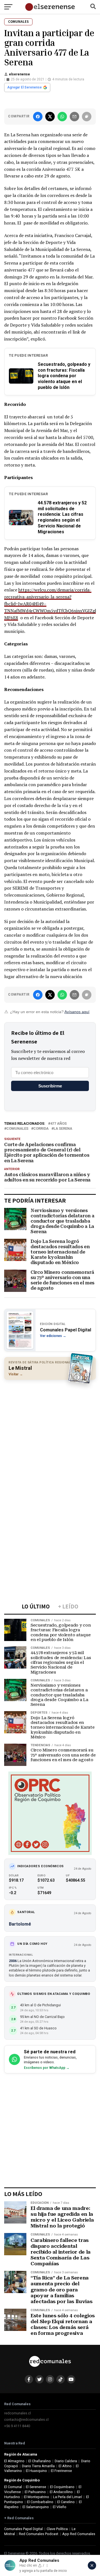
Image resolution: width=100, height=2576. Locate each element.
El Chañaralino (40, 2461)
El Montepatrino (37, 2497)
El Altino (65, 2466)
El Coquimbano (62, 2487)
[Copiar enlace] (87, 117)
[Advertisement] (50, 1435)
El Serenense (36, 2487)
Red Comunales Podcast (39, 2534)
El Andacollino (61, 2492)
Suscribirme (50, 1086)
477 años (58, 1124)
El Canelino (66, 2502)
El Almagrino (14, 2461)
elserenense (19, 74)
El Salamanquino (36, 2507)
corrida (41, 1129)
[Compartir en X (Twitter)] (50, 117)
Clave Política (57, 2529)
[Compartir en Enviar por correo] (74, 117)
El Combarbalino (40, 2502)
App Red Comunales (79, 2534)
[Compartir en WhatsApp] (62, 117)
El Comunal (13, 2487)
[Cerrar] (92, 2565)
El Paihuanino (35, 2492)
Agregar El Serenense (24, 87)
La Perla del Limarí (67, 2497)
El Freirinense (61, 2471)
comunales (17, 1129)
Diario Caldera (66, 2461)
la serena (63, 1129)
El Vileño (60, 2507)
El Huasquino (36, 2471)
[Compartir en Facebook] (38, 117)
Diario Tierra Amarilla (38, 2466)
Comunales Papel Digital (23, 2529)
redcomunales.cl (17, 2413)
